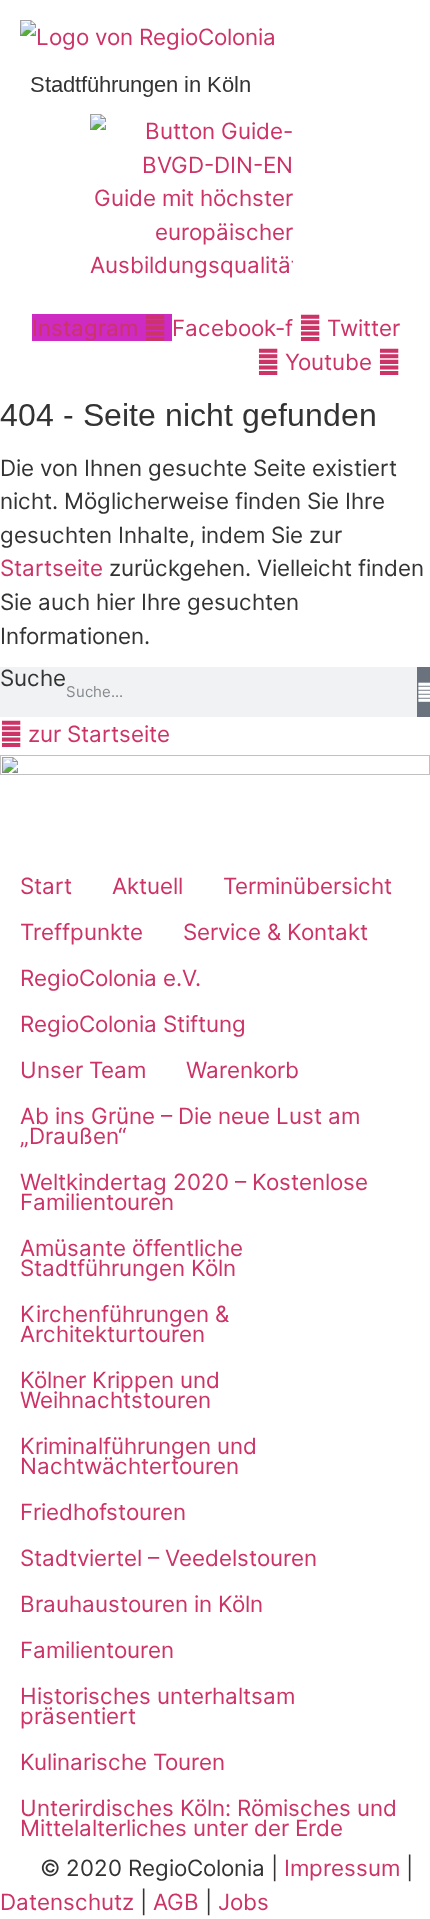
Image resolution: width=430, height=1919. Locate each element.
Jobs (243, 1901)
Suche (33, 679)
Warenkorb (242, 1069)
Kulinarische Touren (122, 1761)
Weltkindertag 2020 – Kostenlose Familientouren (194, 1191)
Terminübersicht (307, 885)
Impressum (342, 1867)
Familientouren (97, 1649)
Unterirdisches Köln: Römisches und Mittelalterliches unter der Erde (208, 1817)
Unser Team (83, 1069)
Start (46, 885)
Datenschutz (67, 1901)
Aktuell (147, 885)
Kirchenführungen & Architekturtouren (124, 1323)
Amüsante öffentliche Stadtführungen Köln (131, 1257)
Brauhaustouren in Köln (141, 1603)
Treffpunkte (81, 931)
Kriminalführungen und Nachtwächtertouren (138, 1455)
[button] (402, 299)
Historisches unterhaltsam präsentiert (157, 1705)
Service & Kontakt (275, 931)
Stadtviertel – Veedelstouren (168, 1557)
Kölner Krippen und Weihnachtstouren (120, 1389)
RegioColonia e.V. (110, 977)
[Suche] (423, 692)
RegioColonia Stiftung (133, 1023)
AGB (176, 1901)
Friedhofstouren (103, 1511)
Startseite (51, 567)
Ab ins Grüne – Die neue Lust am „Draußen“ (190, 1125)
